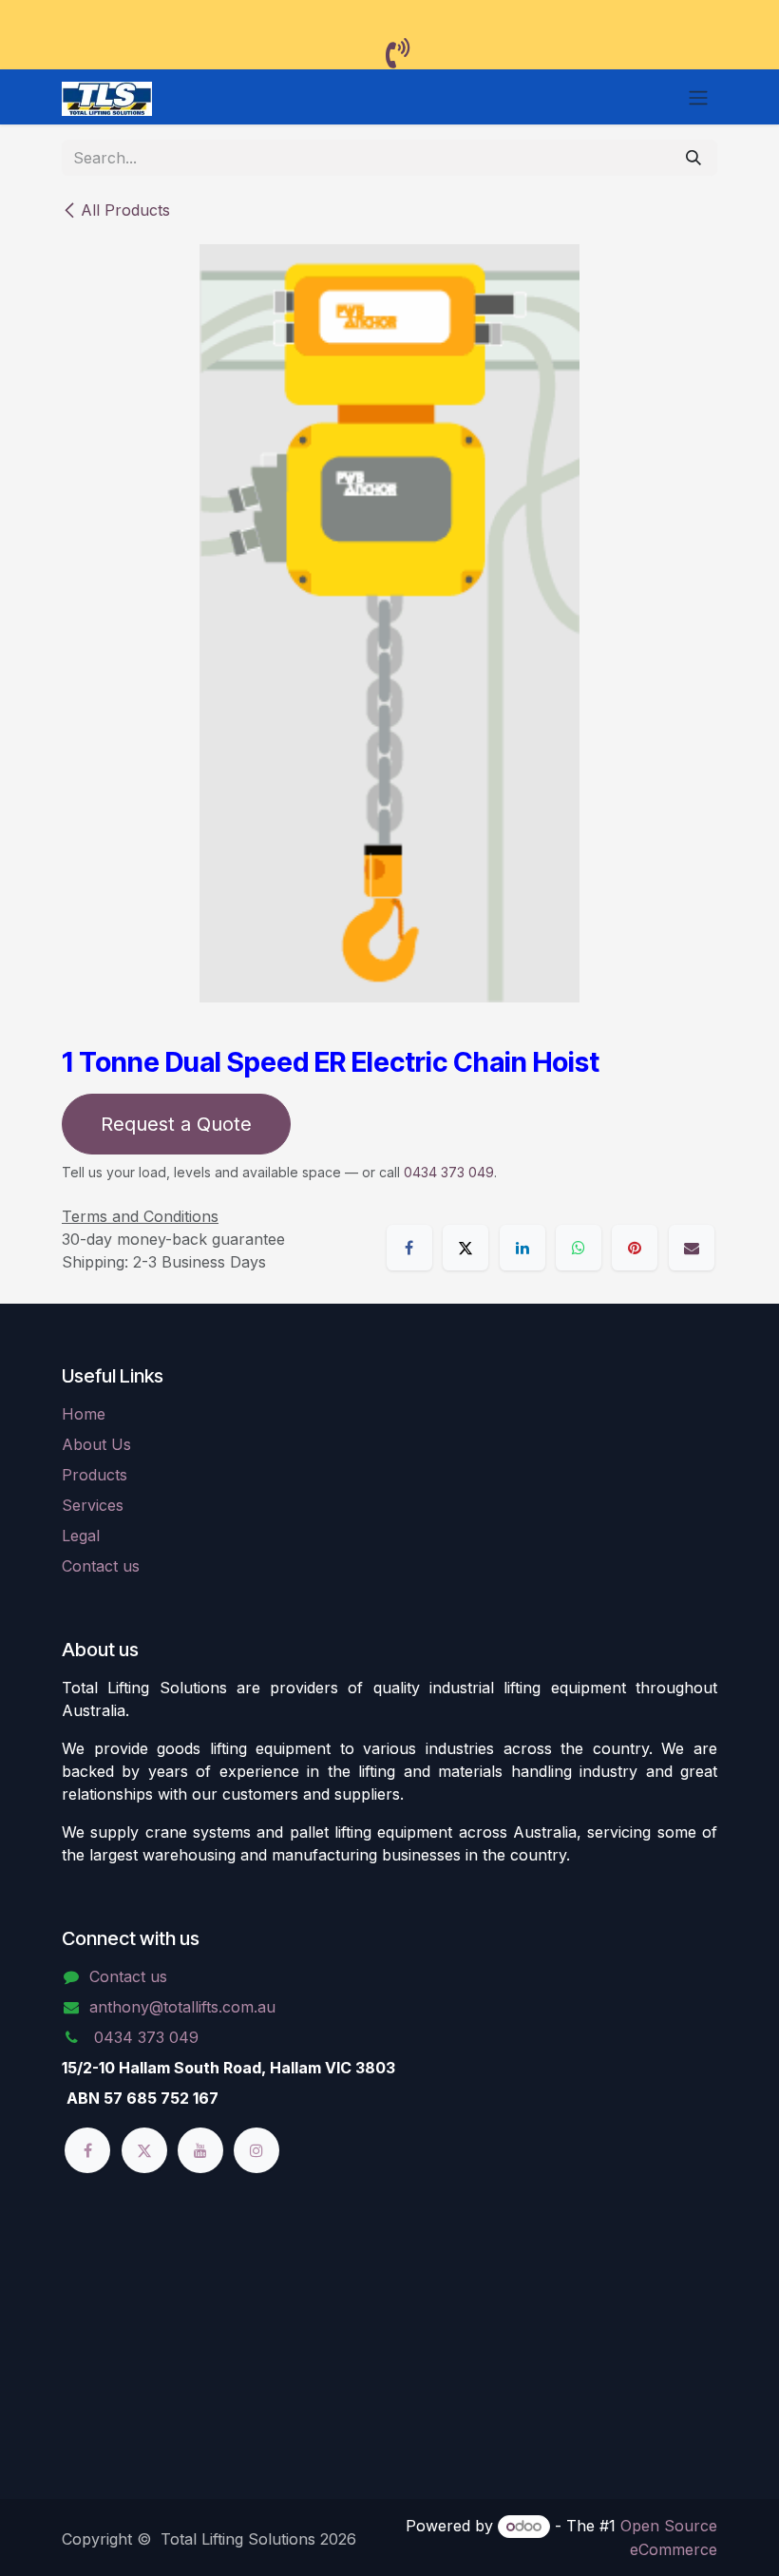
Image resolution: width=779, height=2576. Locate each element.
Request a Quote (176, 1124)
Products (95, 1475)
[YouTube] (200, 2150)
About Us (96, 1444)
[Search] (693, 158)
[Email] (692, 1248)
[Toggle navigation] (698, 97)
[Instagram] (256, 2150)
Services (93, 1505)
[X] (465, 1248)
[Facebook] (409, 1248)
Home (84, 1414)
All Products (125, 210)
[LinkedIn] (522, 1248)
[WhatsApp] (579, 1248)
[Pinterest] (635, 1248)
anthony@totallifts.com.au (182, 2007)
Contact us (101, 1566)
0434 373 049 (449, 1172)
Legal (81, 1536)
